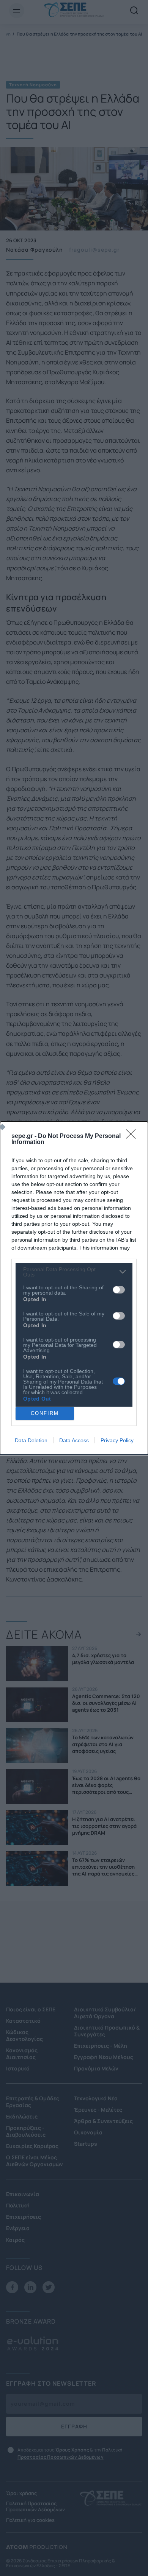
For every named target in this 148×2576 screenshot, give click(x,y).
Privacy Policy (117, 1440)
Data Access (74, 1440)
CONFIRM (45, 1413)
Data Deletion (31, 1440)
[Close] (133, 1136)
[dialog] (74, 1288)
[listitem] (74, 1272)
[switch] (119, 1290)
